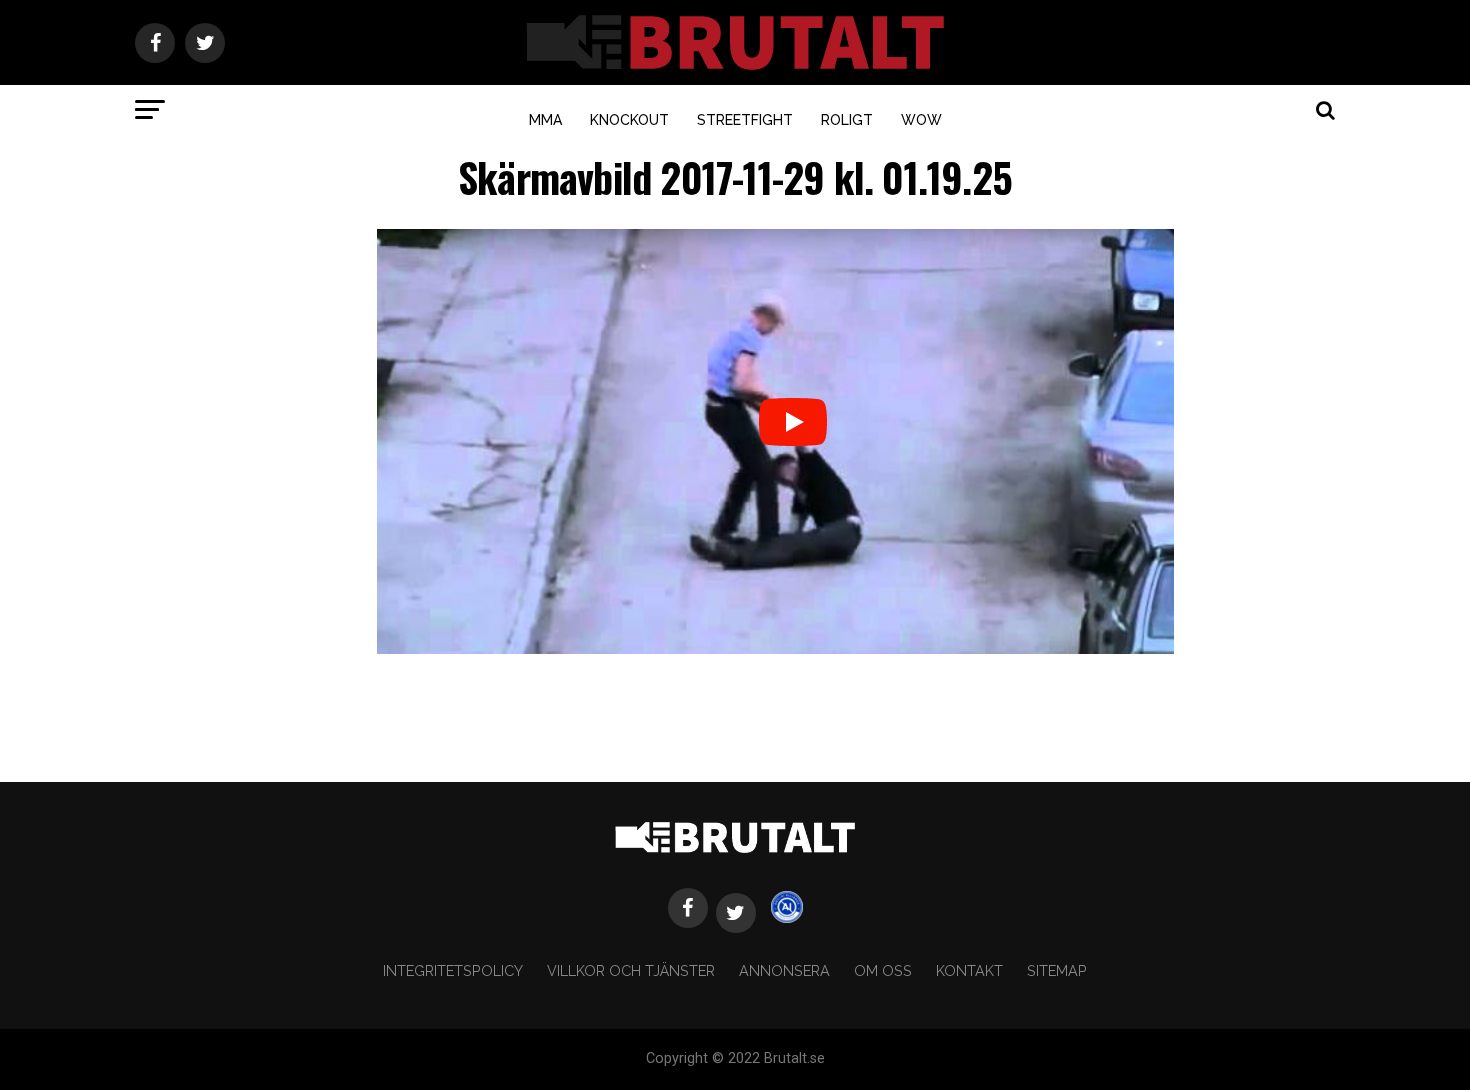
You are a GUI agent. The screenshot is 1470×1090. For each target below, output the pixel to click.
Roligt (847, 120)
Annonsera (784, 970)
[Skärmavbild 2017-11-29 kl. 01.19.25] (775, 648)
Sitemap (1057, 970)
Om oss (883, 970)
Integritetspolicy (453, 970)
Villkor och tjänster (631, 970)
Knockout (629, 120)
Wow (921, 120)
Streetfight (745, 120)
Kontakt (969, 970)
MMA (545, 120)
